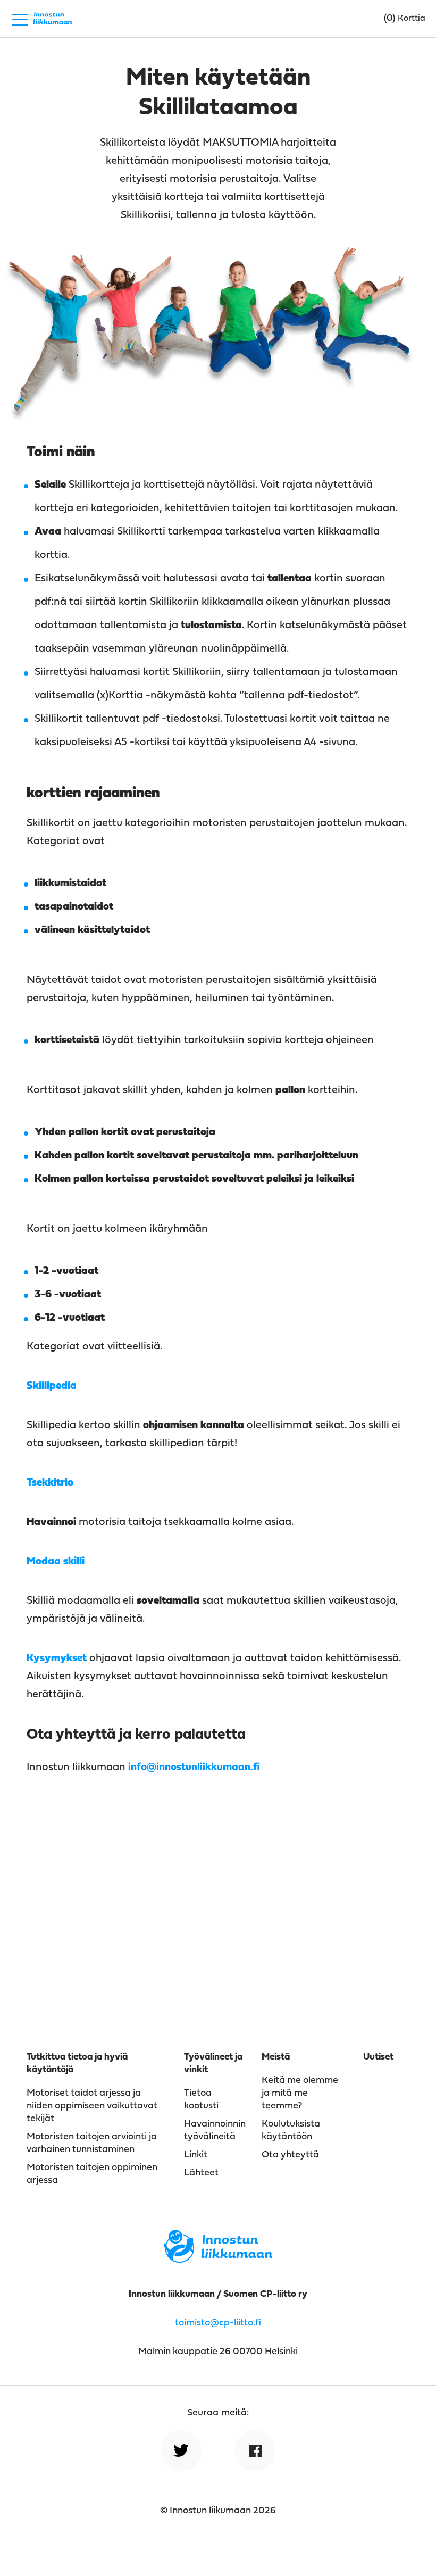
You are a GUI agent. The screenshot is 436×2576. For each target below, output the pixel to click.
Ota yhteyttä (290, 2155)
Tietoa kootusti (201, 2100)
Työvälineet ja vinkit (213, 2064)
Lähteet (201, 2173)
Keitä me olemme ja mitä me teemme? (300, 2093)
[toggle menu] (20, 19)
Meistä (276, 2057)
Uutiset (378, 2057)
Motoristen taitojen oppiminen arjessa (92, 2174)
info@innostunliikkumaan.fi (194, 1768)
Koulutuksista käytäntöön (291, 2131)
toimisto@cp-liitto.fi (218, 2323)
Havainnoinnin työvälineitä (215, 2131)
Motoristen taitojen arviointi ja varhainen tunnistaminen (92, 2143)
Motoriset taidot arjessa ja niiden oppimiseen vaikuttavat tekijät (92, 2106)
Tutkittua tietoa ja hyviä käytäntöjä (77, 2064)
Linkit (196, 2155)
